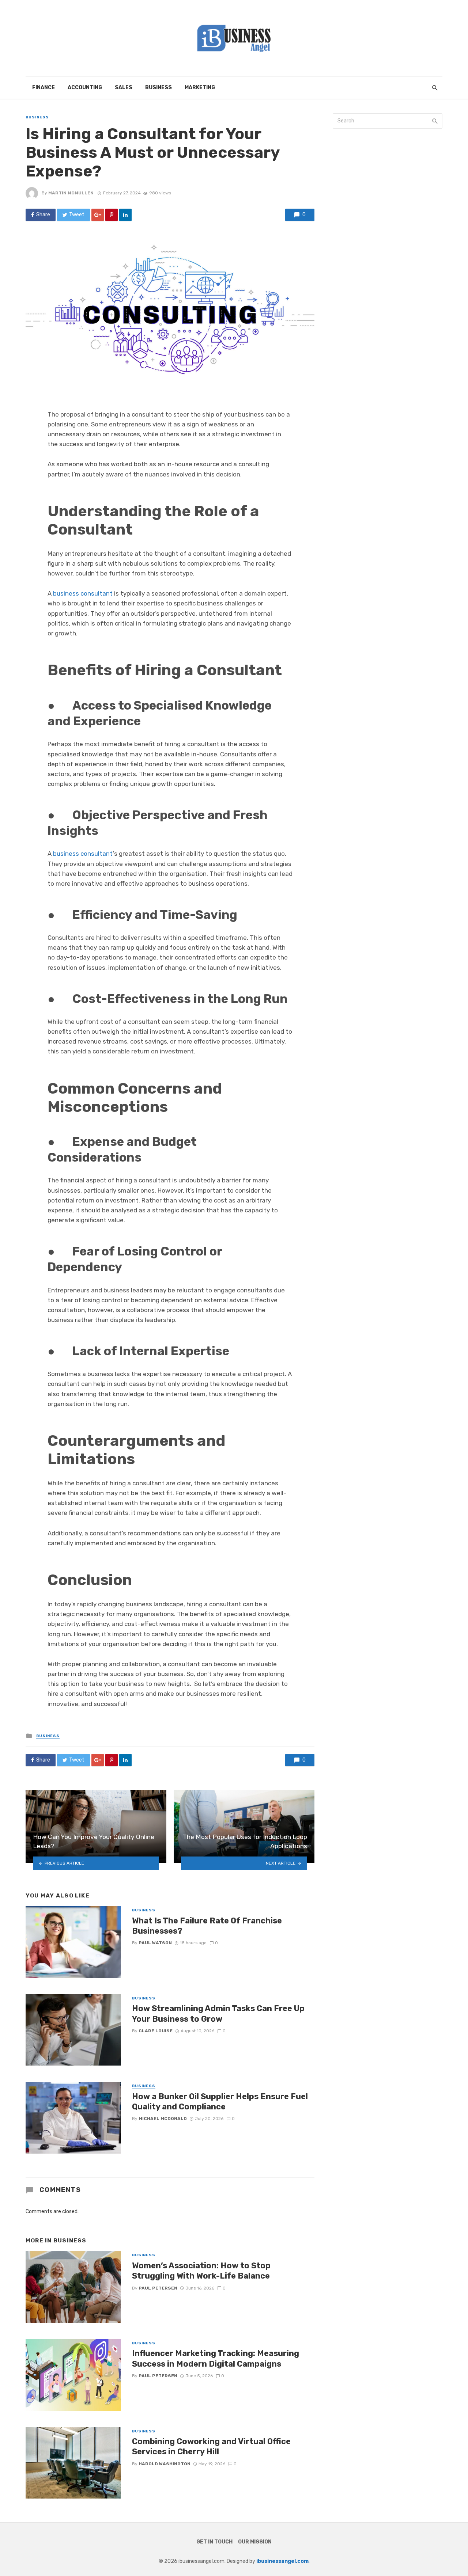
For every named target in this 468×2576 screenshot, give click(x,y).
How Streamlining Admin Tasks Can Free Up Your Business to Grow (218, 2013)
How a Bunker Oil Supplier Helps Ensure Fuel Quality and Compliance (220, 2102)
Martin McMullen (71, 193)
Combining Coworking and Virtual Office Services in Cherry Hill (211, 2446)
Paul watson (155, 1943)
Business (158, 88)
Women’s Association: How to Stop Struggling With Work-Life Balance (201, 2271)
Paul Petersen (158, 2288)
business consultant (83, 593)
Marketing (200, 88)
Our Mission (255, 2542)
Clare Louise (156, 2031)
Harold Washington (165, 2464)
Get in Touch (214, 2542)
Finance (44, 88)
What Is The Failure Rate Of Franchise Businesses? (207, 1926)
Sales (124, 88)
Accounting (85, 88)
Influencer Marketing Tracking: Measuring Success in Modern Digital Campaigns (216, 2358)
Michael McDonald (163, 2119)
